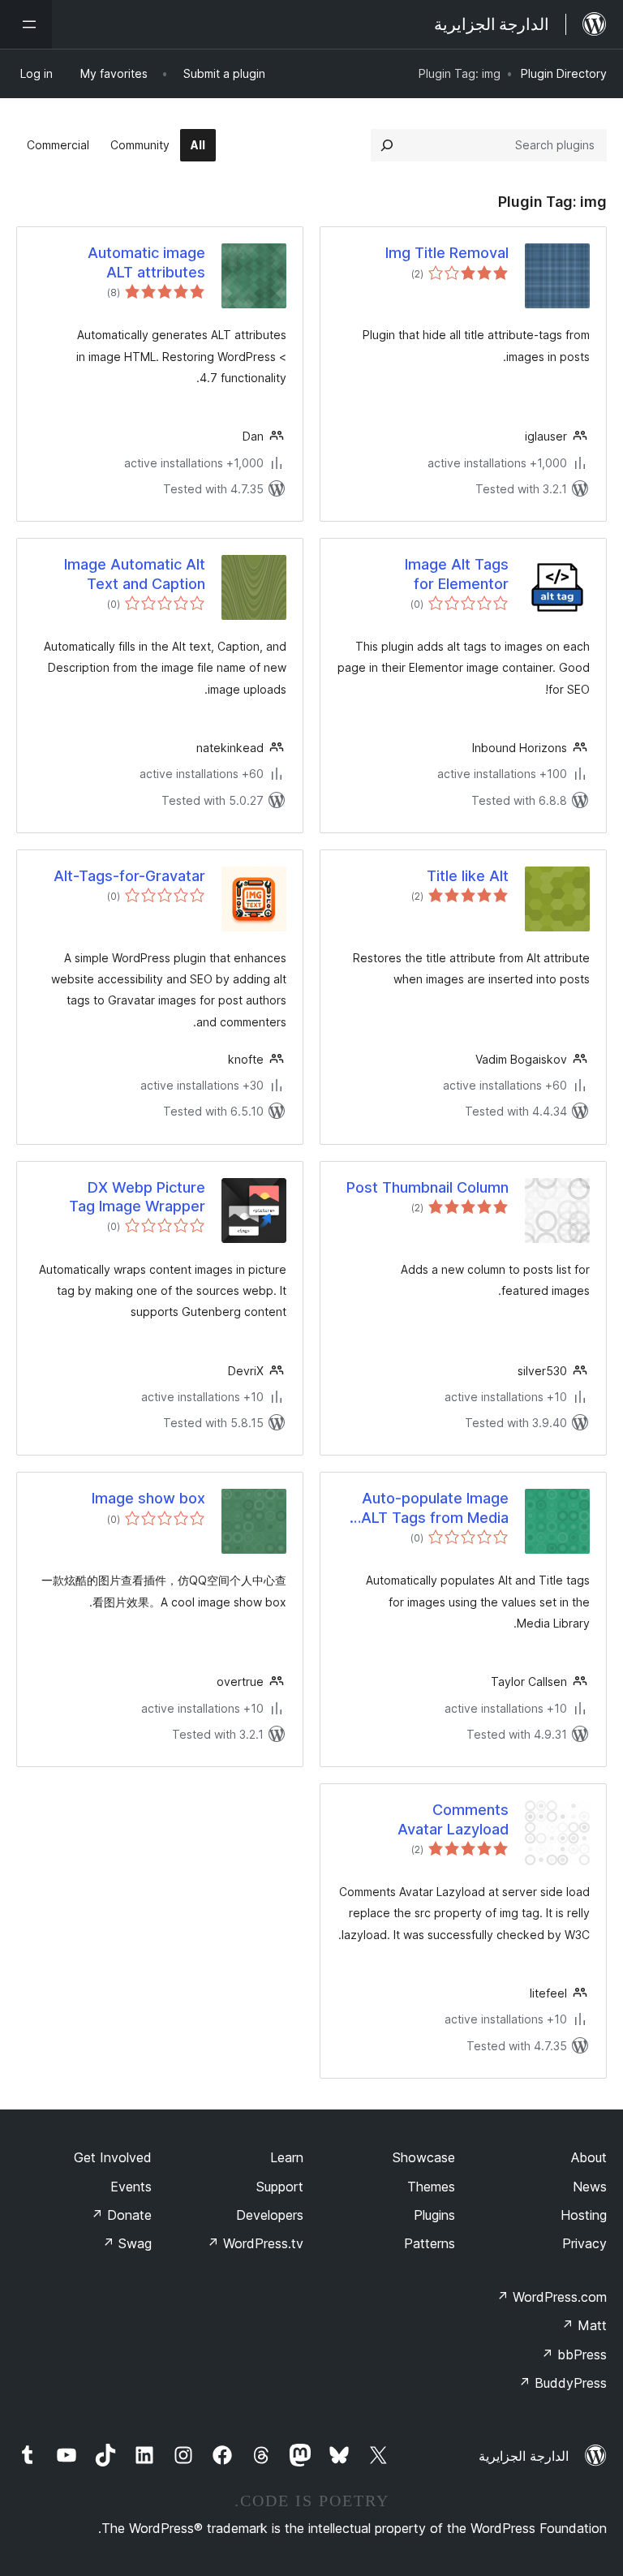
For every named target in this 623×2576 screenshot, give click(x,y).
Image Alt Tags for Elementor (457, 574)
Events (131, 2187)
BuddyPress (563, 2383)
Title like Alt (468, 876)
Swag (127, 2243)
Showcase (424, 2157)
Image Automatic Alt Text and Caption (135, 574)
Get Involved (113, 2157)
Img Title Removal (447, 253)
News (590, 2187)
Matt (584, 2325)
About (589, 2157)
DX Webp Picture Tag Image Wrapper (137, 1197)
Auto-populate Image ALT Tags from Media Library (435, 1508)
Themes (431, 2187)
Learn (287, 2157)
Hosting (584, 2215)
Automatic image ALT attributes (146, 262)
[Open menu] (26, 24)
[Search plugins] (387, 145)
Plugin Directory (564, 73)
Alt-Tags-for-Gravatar (129, 876)
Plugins (434, 2215)
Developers (270, 2215)
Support (280, 2187)
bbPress (574, 2355)
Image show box (148, 1498)
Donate (121, 2215)
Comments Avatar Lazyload (453, 1819)
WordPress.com (552, 2297)
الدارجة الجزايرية (524, 2456)
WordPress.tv (255, 2243)
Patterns (430, 2243)
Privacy (584, 2243)
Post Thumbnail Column (428, 1187)
